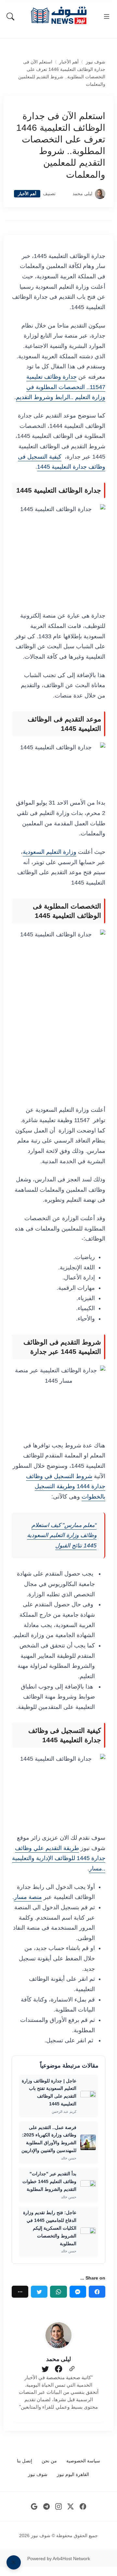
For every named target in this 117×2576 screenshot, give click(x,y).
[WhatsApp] (58, 2292)
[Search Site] (10, 17)
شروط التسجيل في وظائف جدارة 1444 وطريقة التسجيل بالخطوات (66, 1486)
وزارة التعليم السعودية (50, 852)
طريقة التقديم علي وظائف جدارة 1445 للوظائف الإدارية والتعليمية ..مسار (59, 1858)
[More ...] (20, 2292)
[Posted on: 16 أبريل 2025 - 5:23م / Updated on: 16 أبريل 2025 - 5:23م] (64, 194)
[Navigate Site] (107, 17)
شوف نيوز (96, 62)
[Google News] (34, 2507)
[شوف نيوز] (58, 15)
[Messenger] (78, 2292)
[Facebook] (97, 2292)
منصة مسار (28, 1897)
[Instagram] (59, 2507)
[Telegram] (46, 2507)
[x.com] (71, 2507)
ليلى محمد (82, 194)
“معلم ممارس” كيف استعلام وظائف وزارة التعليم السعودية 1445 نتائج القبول (62, 1535)
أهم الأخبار (69, 62)
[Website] (72, 2369)
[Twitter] (39, 2292)
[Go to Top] (14, 2562)
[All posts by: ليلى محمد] (58, 2335)
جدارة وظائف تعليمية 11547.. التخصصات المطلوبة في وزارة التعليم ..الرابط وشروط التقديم (61, 387)
